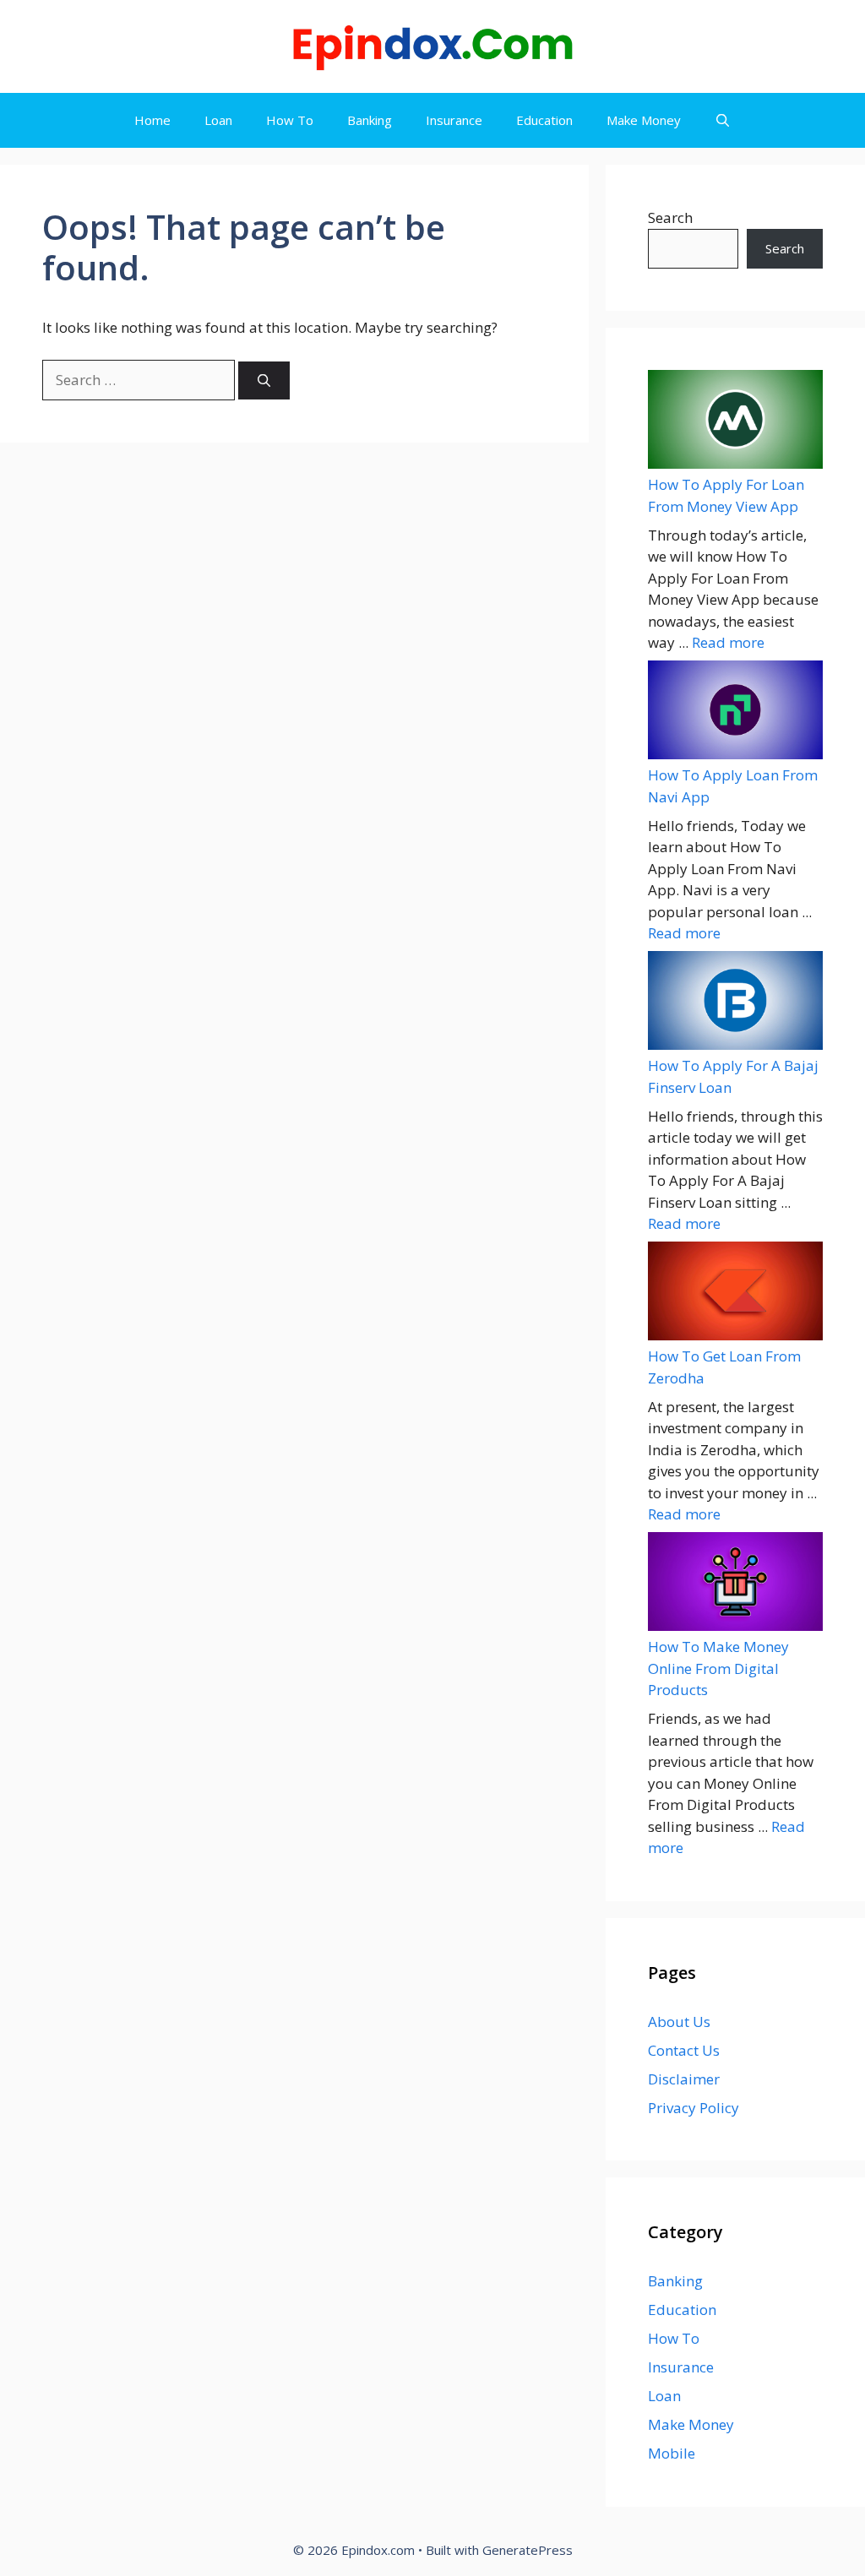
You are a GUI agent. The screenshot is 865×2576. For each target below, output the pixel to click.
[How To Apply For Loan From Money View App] (735, 422)
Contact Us (684, 2050)
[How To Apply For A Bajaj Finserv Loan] (735, 1003)
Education (544, 120)
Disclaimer (684, 2079)
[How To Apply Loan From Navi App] (735, 712)
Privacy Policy (694, 2108)
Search (670, 217)
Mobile (672, 2453)
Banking (370, 120)
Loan (218, 120)
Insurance (454, 120)
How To (290, 120)
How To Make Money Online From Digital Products (718, 1668)
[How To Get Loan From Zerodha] (735, 1293)
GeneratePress (528, 2550)
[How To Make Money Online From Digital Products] (735, 1584)
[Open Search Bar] (723, 120)
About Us (679, 2022)
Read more (728, 642)
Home (152, 120)
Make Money (644, 120)
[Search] (264, 380)
